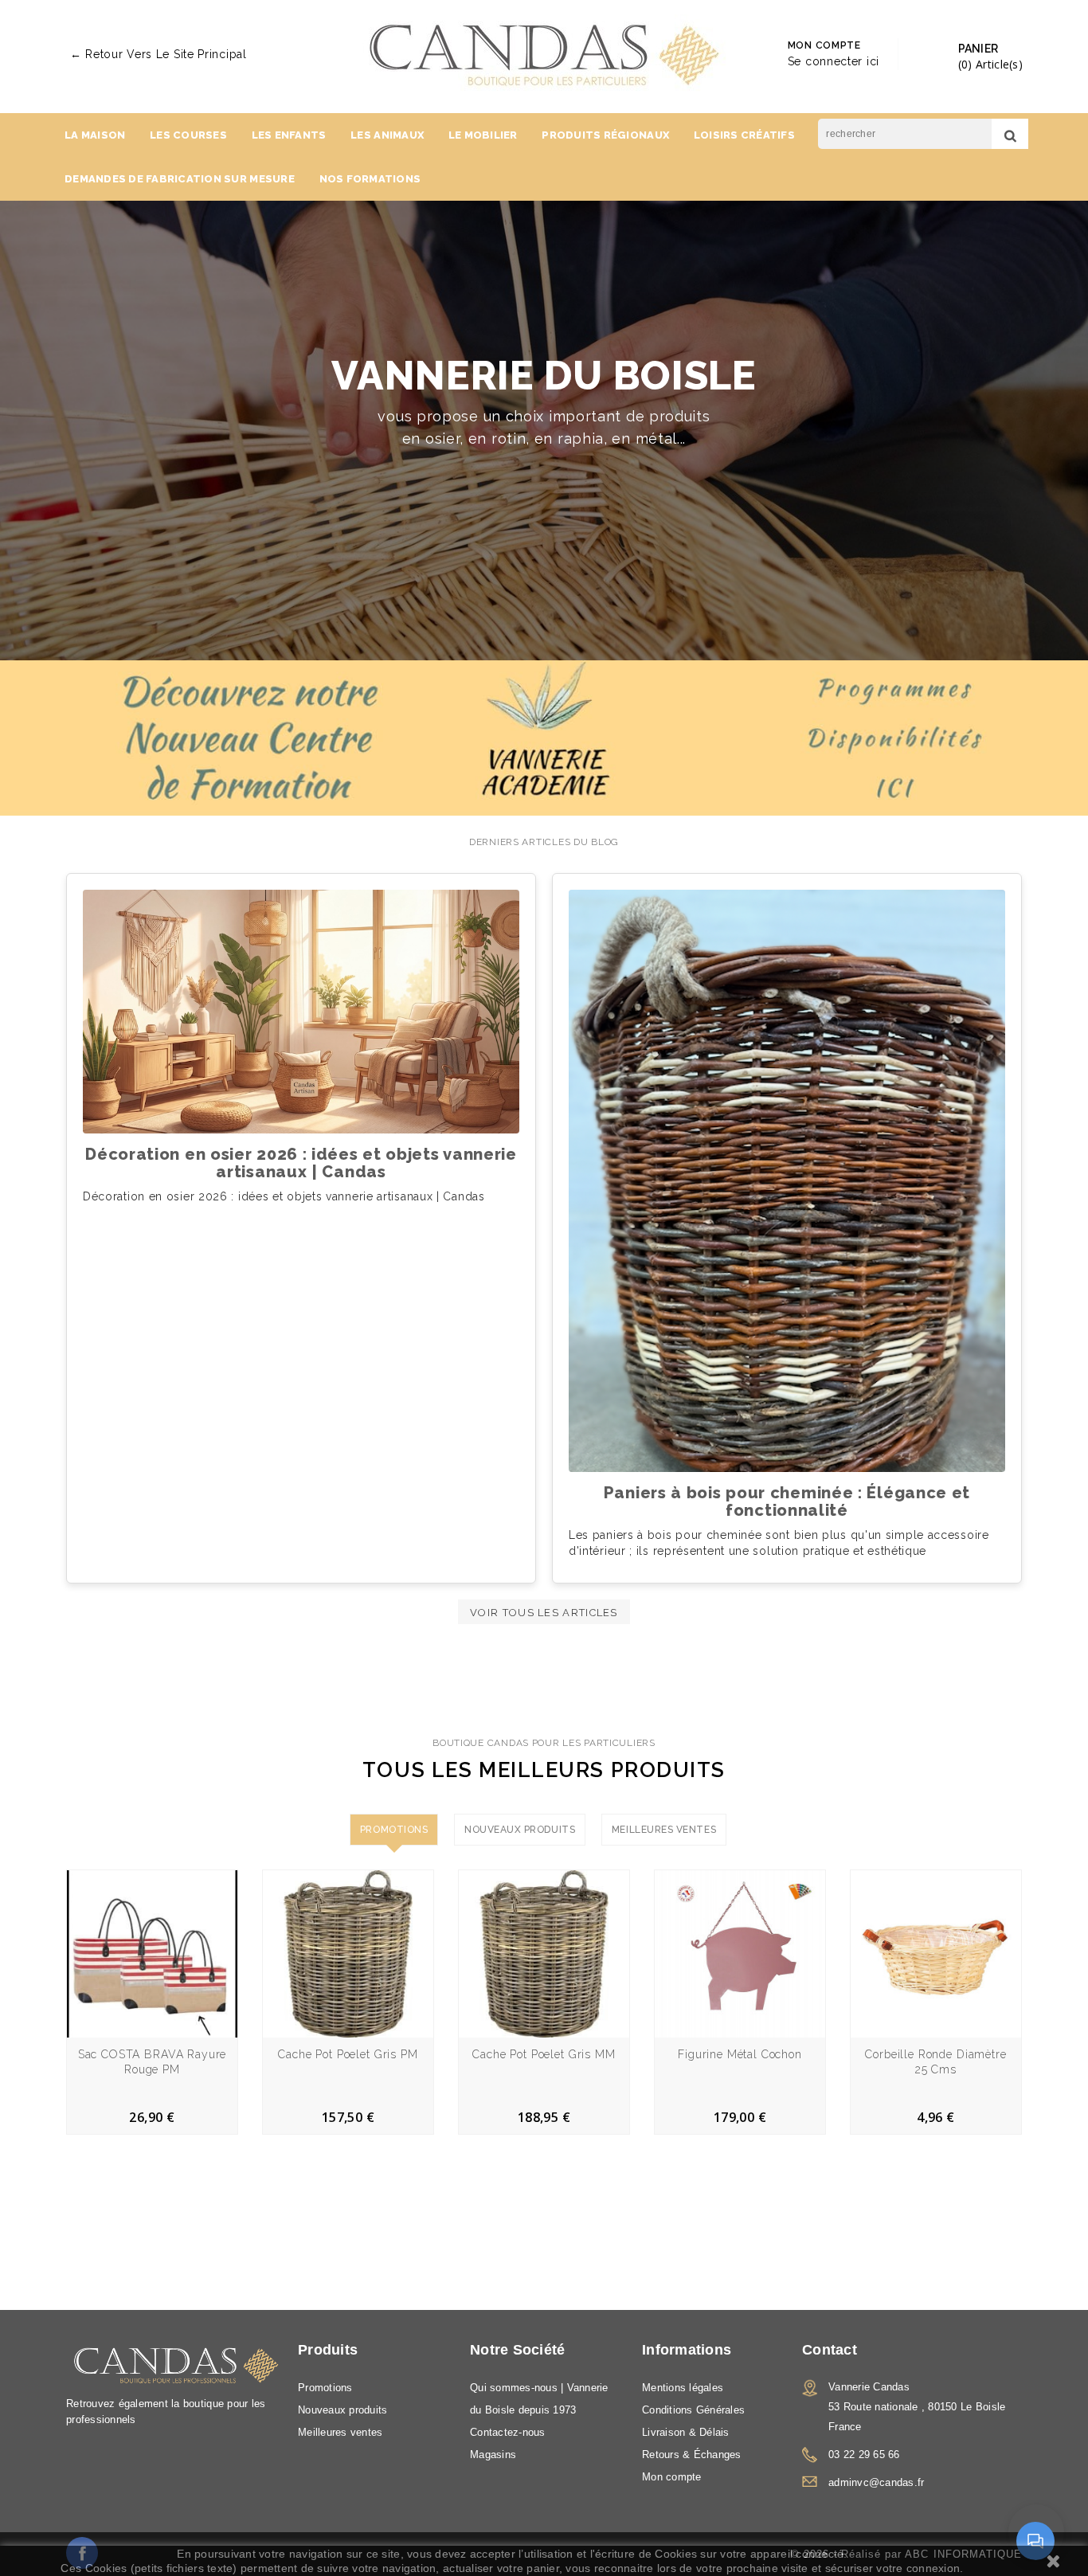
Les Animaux (387, 135)
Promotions (325, 2388)
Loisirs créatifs (744, 135)
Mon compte (672, 2477)
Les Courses (188, 135)
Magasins (493, 2455)
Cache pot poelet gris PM (348, 2054)
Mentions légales (683, 2388)
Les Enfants (289, 135)
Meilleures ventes (340, 2432)
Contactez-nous (508, 2432)
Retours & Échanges (692, 2455)
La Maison (95, 135)
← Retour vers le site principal (159, 54)
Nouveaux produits (342, 2410)
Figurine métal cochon (740, 2054)
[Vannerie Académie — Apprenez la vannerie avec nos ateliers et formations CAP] (544, 738)
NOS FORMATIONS (370, 179)
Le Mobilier (483, 135)
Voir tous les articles (544, 1613)
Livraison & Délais (686, 2432)
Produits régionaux (605, 135)
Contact (830, 2350)
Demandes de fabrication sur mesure (180, 179)
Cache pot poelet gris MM (544, 2054)
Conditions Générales (693, 2410)
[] (1010, 134)
